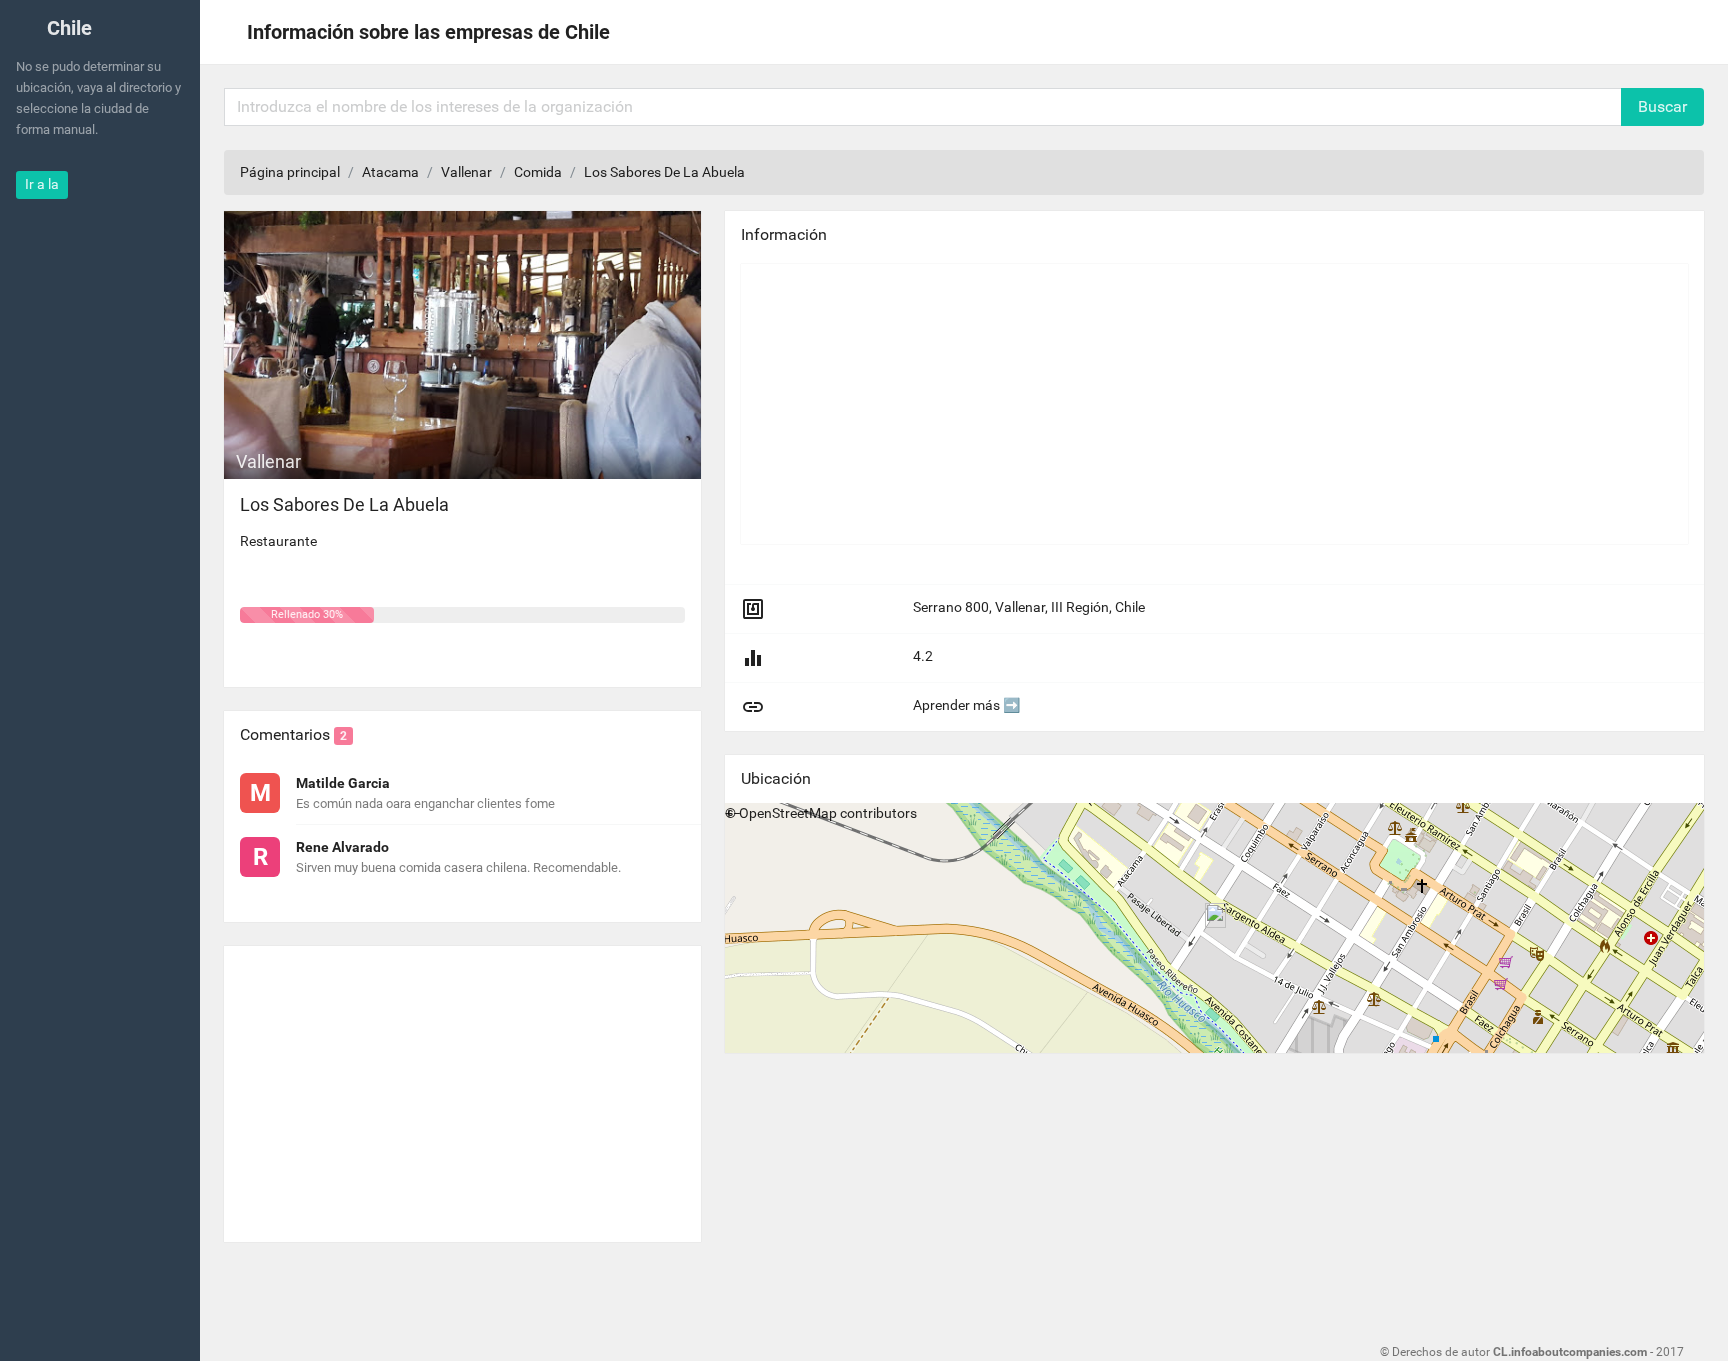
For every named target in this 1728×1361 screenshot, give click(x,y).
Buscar (1662, 106)
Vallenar (466, 172)
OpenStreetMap (788, 813)
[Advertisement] (462, 1086)
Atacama (390, 172)
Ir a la (42, 184)
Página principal (290, 172)
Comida (538, 172)
